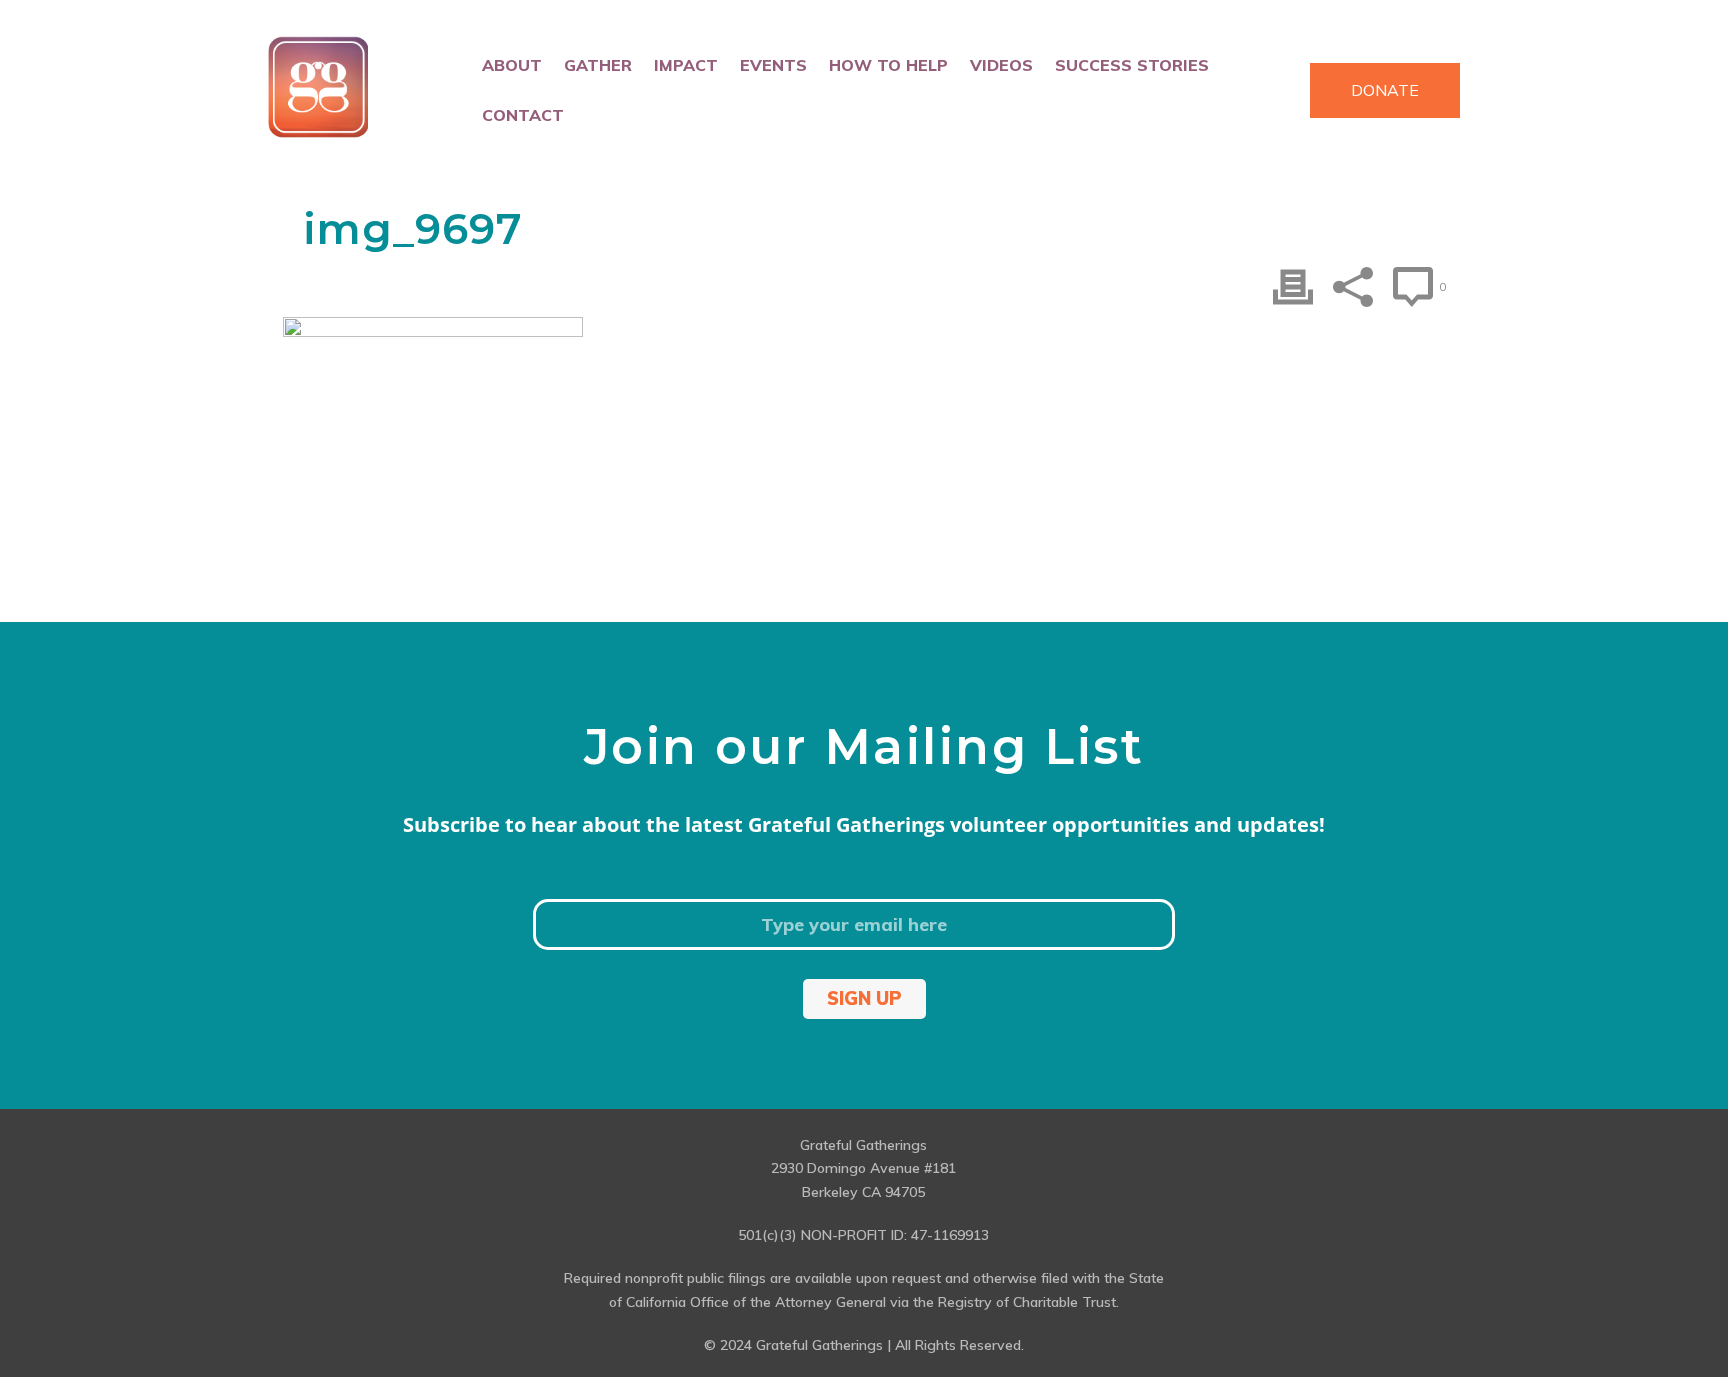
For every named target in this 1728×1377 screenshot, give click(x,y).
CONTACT (523, 115)
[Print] (1293, 287)
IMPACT (686, 65)
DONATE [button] (1385, 90)
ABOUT (512, 65)
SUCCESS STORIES (1132, 65)
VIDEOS (1001, 65)
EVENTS (773, 65)
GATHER (598, 65)
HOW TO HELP (888, 65)
